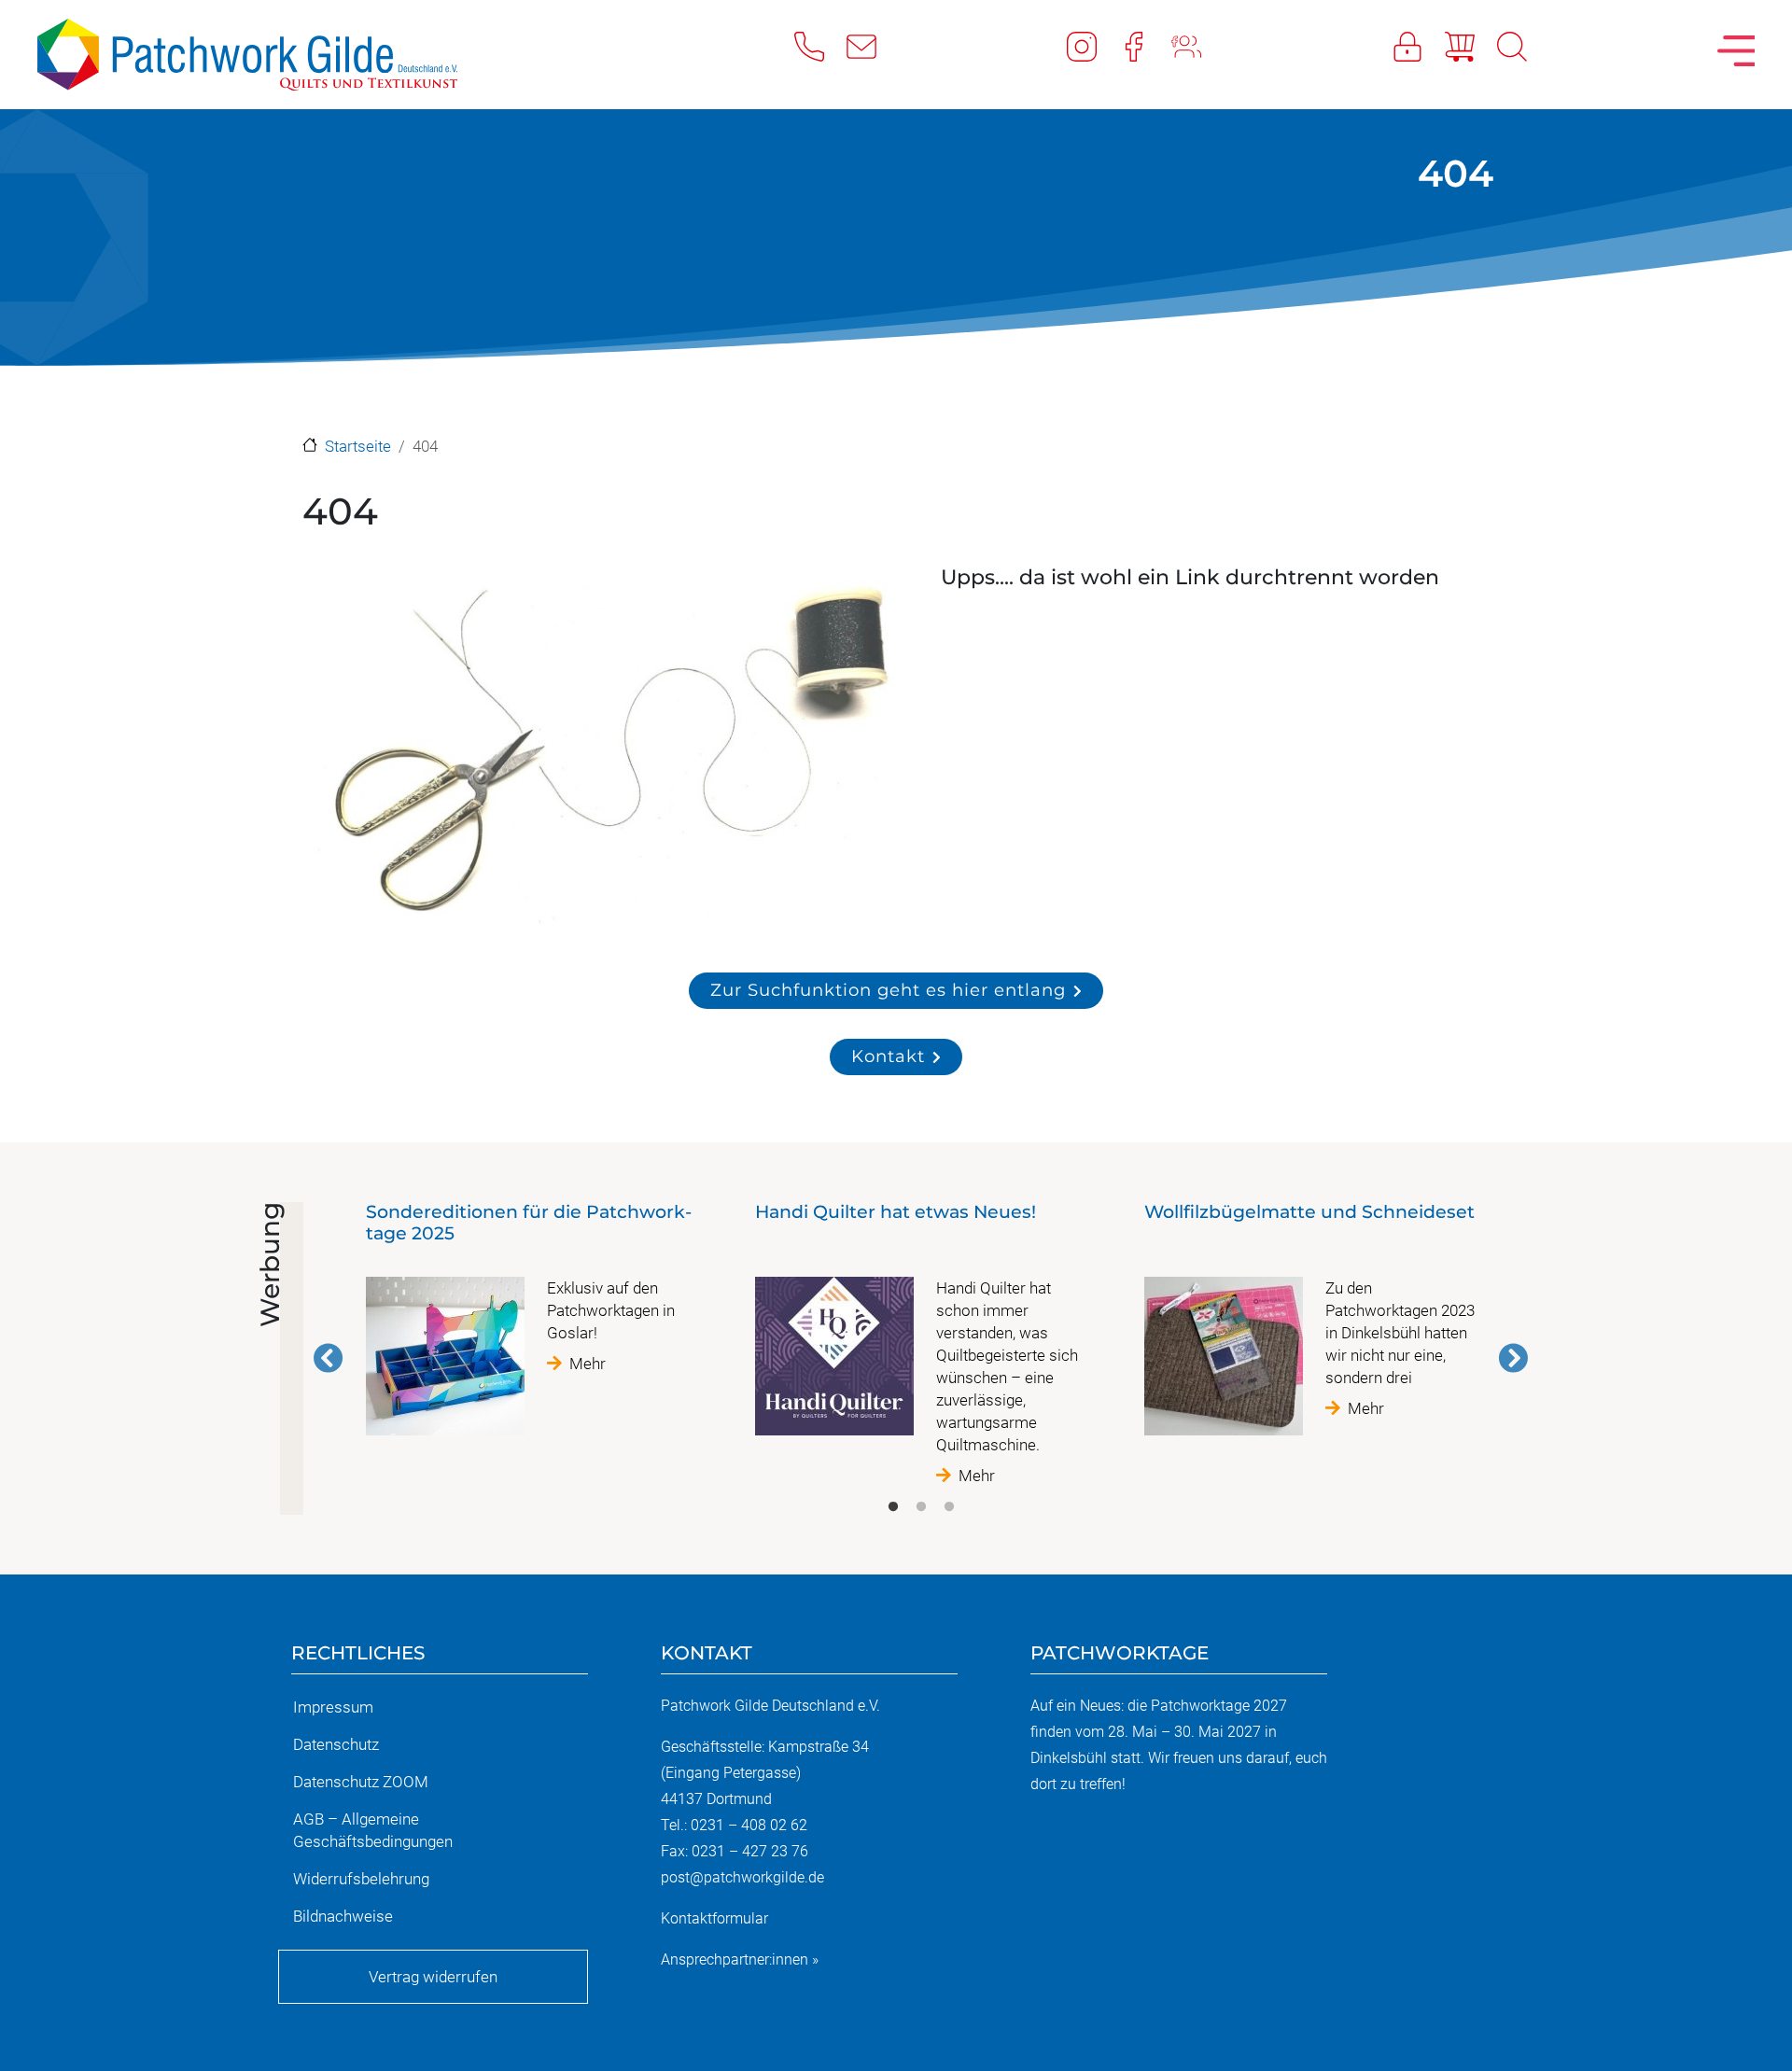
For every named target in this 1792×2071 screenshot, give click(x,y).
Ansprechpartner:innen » (740, 1959)
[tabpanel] (532, 1326)
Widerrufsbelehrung (361, 1879)
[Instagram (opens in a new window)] (1093, 46)
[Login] (1419, 46)
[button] (601, 753)
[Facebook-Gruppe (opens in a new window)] (1197, 46)
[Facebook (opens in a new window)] (1145, 46)
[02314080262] (820, 46)
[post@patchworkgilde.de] (873, 46)
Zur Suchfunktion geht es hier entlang (888, 990)
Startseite (358, 446)
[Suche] (1523, 46)
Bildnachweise (343, 1916)
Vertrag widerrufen (433, 1977)
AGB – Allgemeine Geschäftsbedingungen (373, 1830)
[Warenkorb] (1471, 46)
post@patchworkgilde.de (742, 1877)
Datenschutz (336, 1744)
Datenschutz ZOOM (361, 1782)
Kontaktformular (714, 1918)
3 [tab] (949, 1507)
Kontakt (888, 1056)
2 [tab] (921, 1507)
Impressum (333, 1707)
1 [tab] (893, 1507)
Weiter (1513, 1358)
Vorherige (329, 1358)
